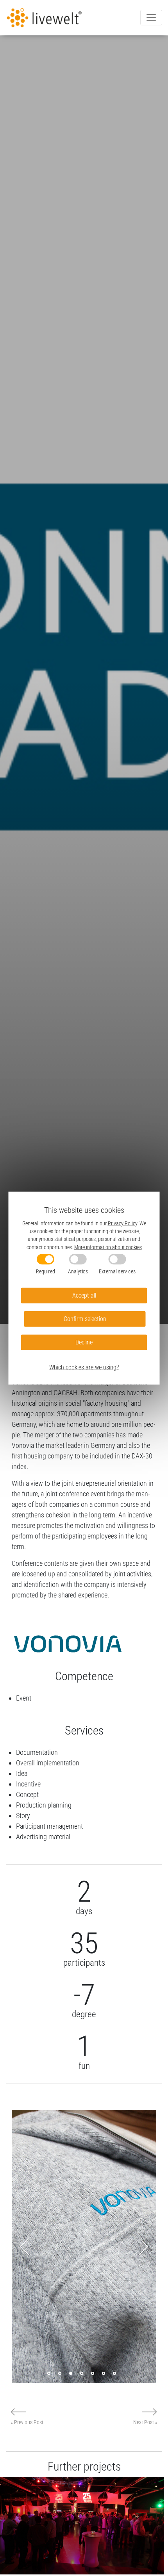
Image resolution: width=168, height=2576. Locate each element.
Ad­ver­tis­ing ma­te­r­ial (43, 1837)
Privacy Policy (122, 1223)
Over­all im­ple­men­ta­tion (48, 1763)
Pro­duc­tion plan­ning (44, 1805)
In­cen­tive (28, 1784)
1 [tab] (49, 2373)
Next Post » (145, 2422)
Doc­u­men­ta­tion (37, 1752)
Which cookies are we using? (84, 1367)
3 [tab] (71, 2373)
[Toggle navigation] (151, 18)
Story (23, 1816)
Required (46, 1271)
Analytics (78, 1271)
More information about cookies (108, 1247)
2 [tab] (60, 2373)
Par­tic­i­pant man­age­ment (49, 1826)
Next (144, 2246)
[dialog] (84, 1288)
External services (117, 1271)
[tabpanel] (84, 2246)
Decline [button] (84, 1342)
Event (24, 1698)
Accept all (84, 1295)
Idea (22, 1773)
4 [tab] (82, 2373)
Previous (24, 2246)
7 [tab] (114, 2373)
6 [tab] (104, 2373)
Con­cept (27, 1794)
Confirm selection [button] (85, 1319)
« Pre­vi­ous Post (27, 2422)
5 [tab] (93, 2373)
